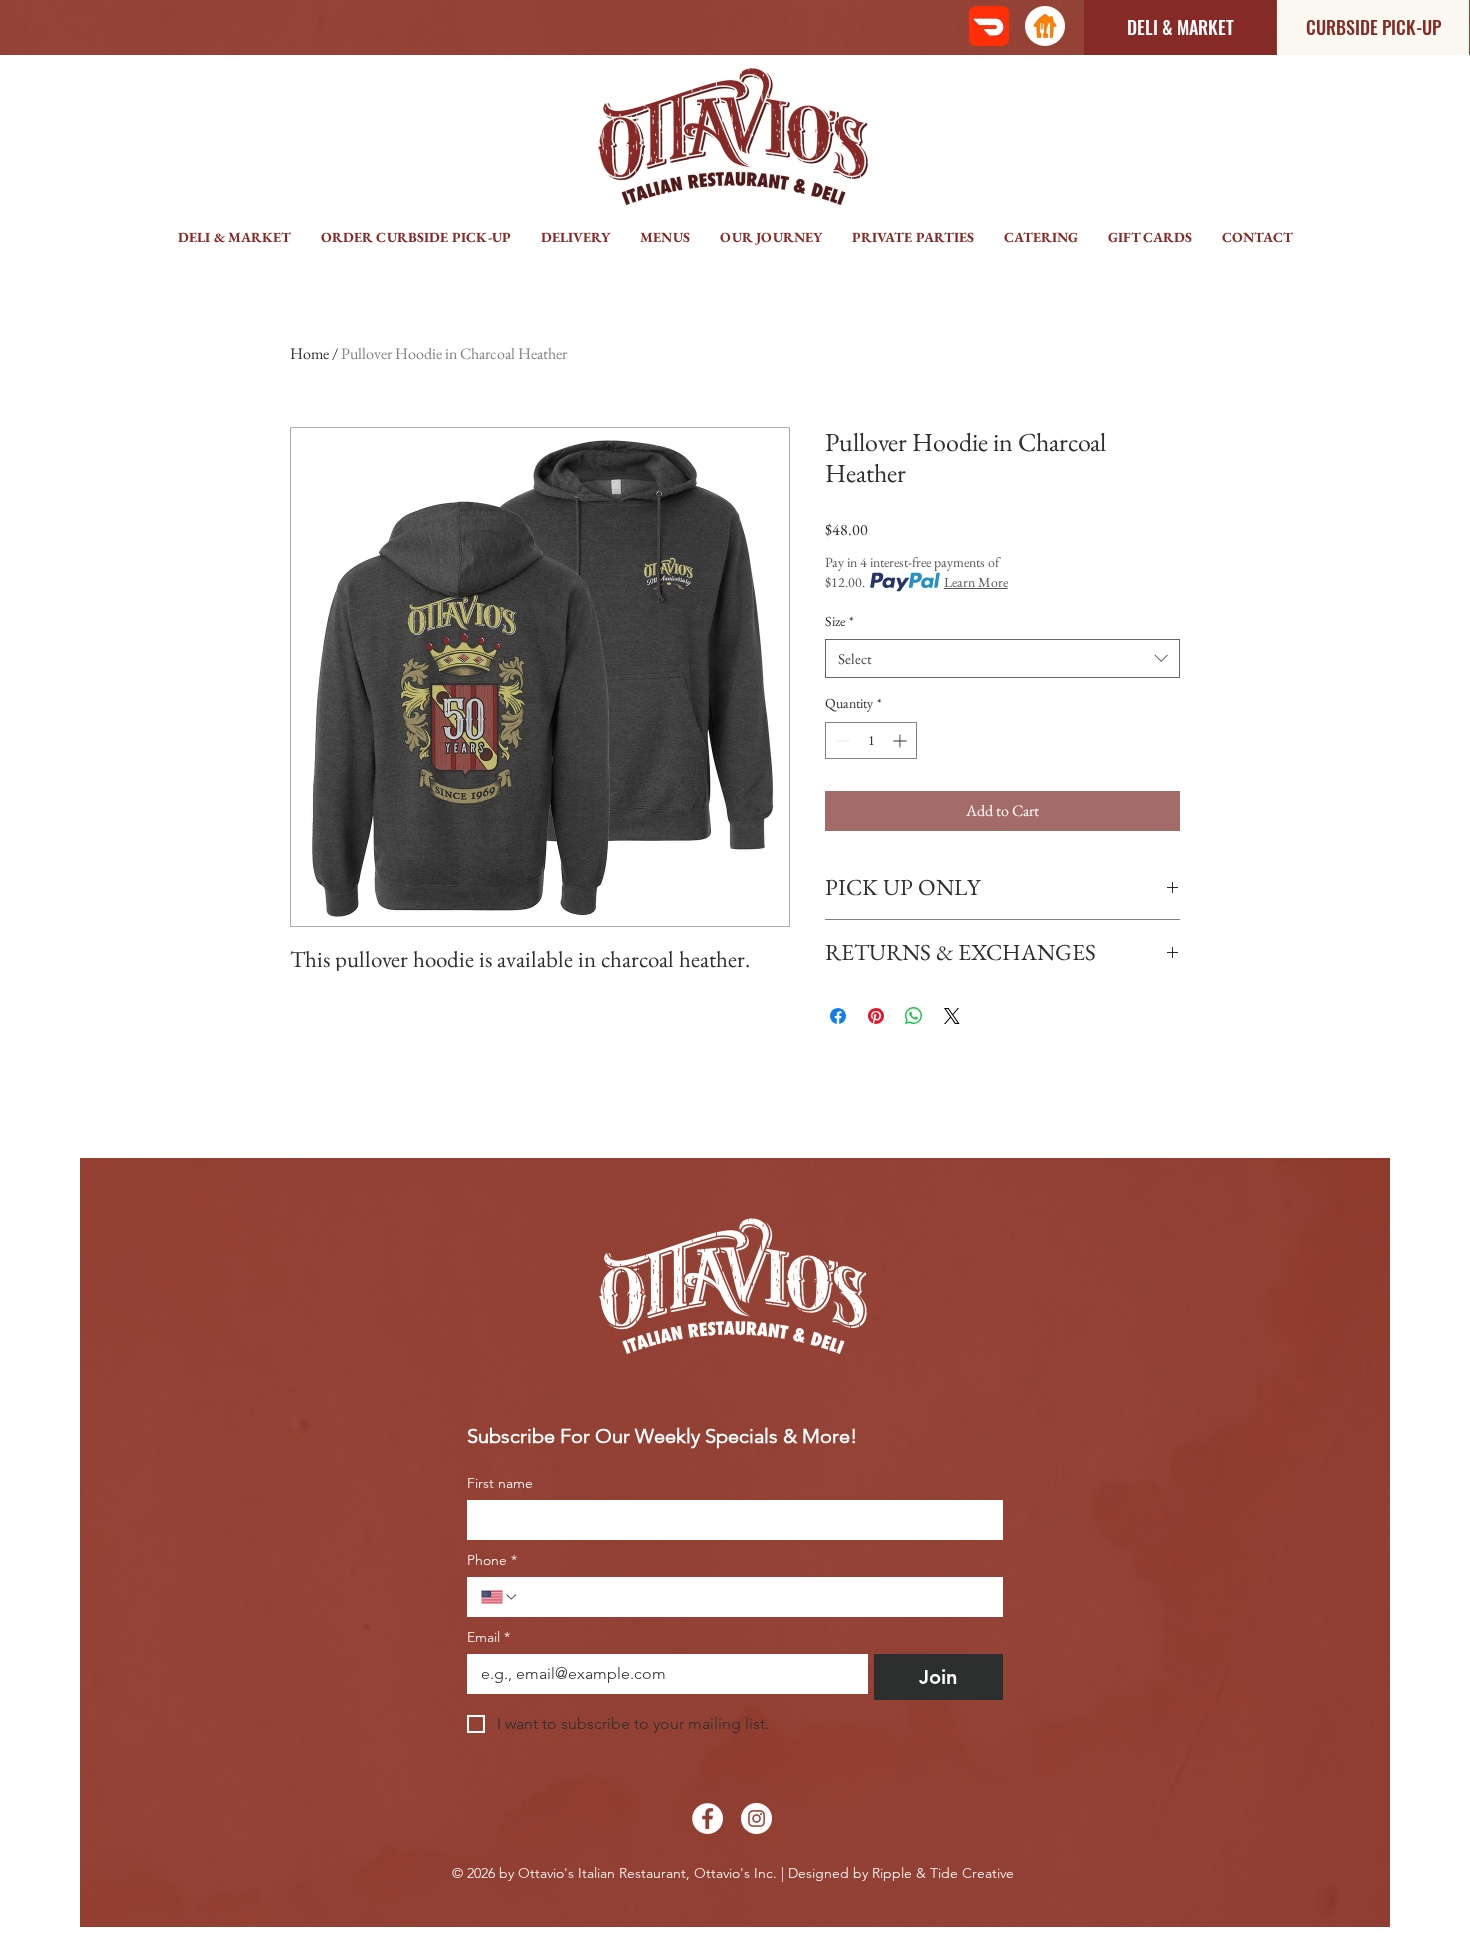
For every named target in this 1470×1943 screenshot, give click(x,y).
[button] (575, 237)
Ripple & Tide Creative (943, 1873)
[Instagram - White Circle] (756, 1818)
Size (839, 621)
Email (488, 1637)
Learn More (976, 582)
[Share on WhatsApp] (914, 1016)
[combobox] (1002, 658)
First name (500, 1483)
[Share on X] (952, 1016)
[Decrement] (840, 740)
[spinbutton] (871, 740)
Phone (492, 1560)
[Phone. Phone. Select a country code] (500, 1597)
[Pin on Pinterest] (876, 1016)
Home (309, 353)
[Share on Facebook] (838, 1016)
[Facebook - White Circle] (707, 1818)
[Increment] (901, 740)
